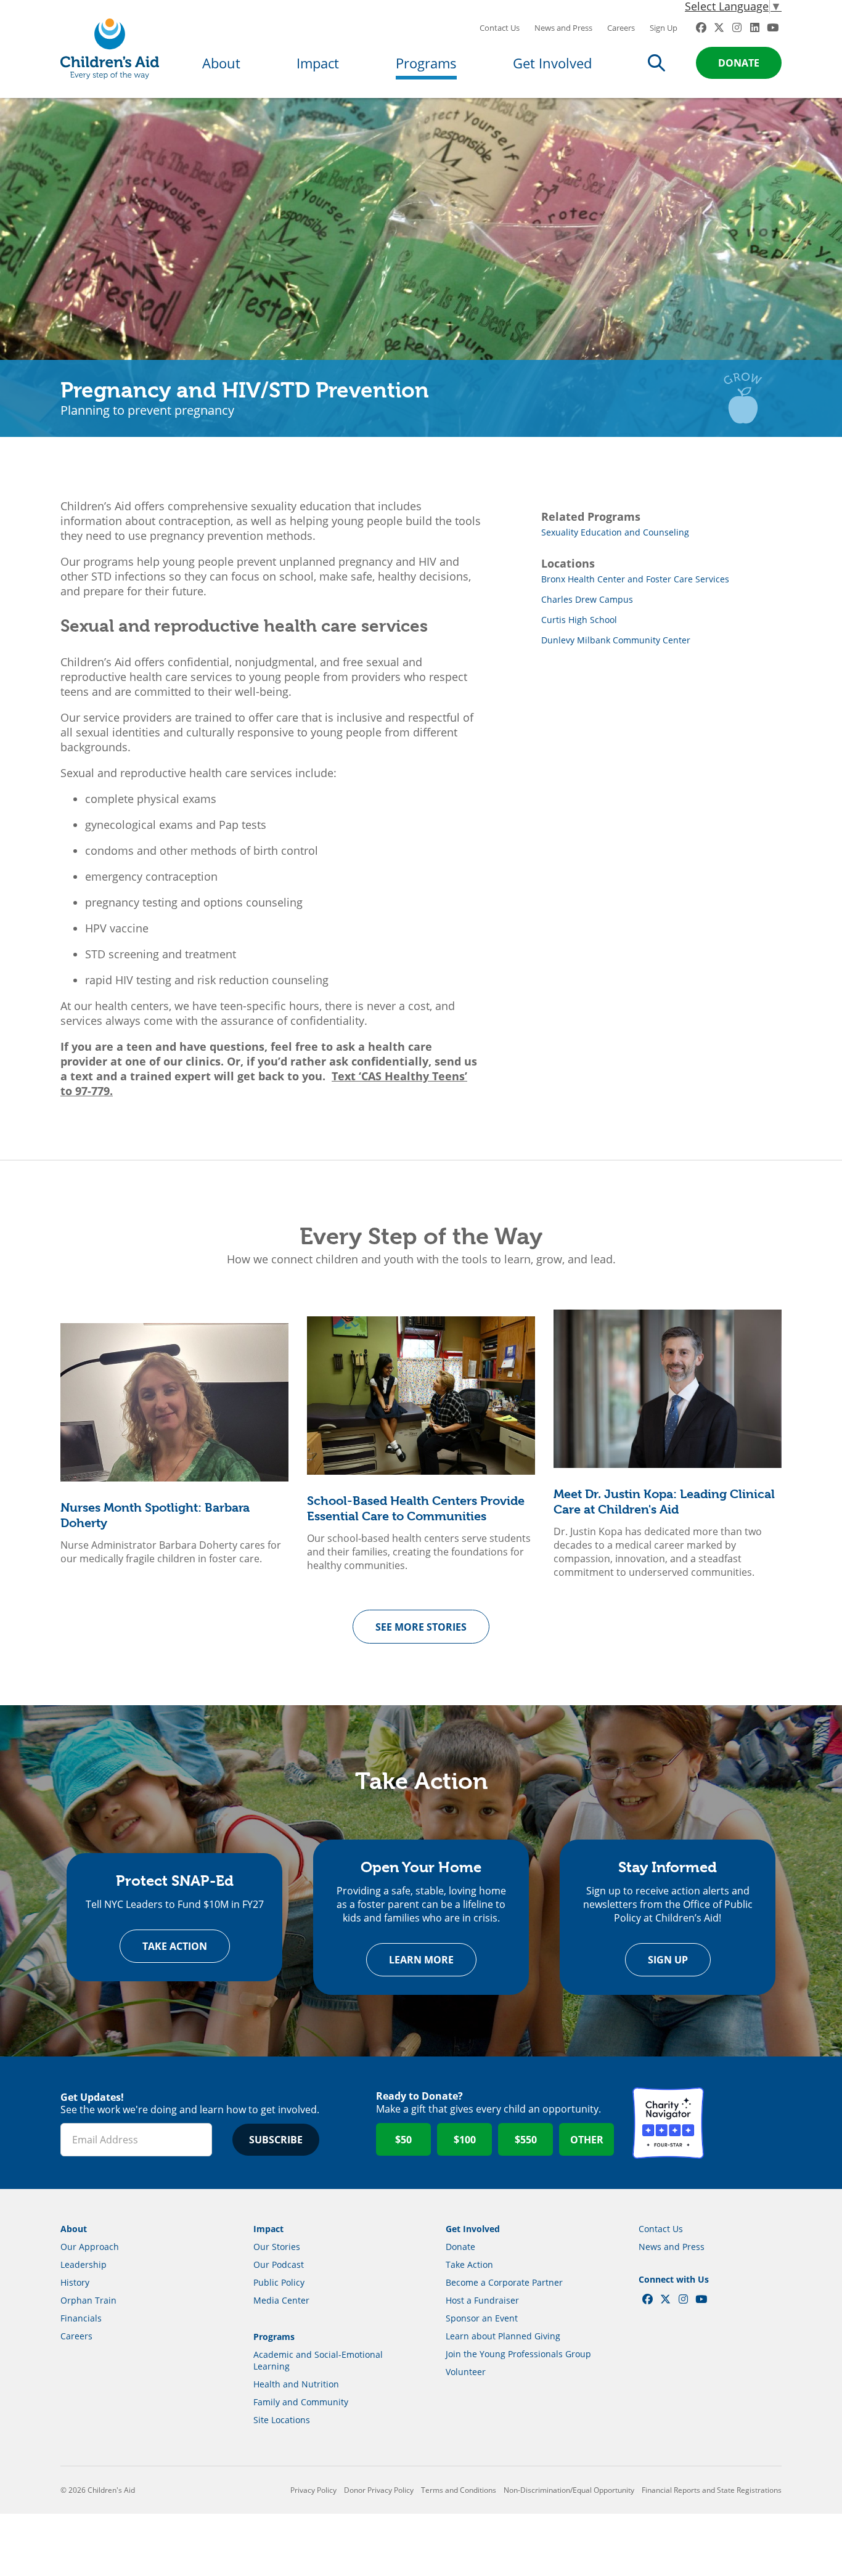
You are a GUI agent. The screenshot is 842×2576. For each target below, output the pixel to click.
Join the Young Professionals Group (518, 2354)
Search (656, 63)
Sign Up (664, 28)
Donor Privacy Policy (379, 2490)
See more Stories (421, 1627)
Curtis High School (579, 620)
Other (587, 2140)
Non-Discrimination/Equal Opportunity (569, 2490)
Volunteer (466, 2372)
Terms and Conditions (459, 2490)
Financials (81, 2318)
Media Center (281, 2300)
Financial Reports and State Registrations (712, 2490)
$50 (403, 2140)
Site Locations (282, 2420)
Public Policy (279, 2282)
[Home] (110, 49)
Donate (739, 63)
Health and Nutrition (296, 2384)
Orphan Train (88, 2300)
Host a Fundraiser (482, 2300)
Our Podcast (279, 2264)
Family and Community (301, 2402)
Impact (318, 63)
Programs (426, 63)
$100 (465, 2140)
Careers (621, 28)
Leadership (84, 2264)
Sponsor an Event (482, 2318)
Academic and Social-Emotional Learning (318, 2360)
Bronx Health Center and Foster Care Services (635, 579)
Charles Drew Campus (587, 599)
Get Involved (552, 63)
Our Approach (90, 2247)
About (221, 63)
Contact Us (500, 28)
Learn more (421, 1960)
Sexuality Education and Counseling (615, 532)
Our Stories (277, 2247)
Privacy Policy (313, 2490)
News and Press (563, 28)
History (75, 2282)
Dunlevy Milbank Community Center (616, 640)
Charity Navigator (668, 2123)
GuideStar (746, 2123)
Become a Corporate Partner (504, 2282)
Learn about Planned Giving (503, 2336)
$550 (526, 2140)
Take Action (175, 1946)
